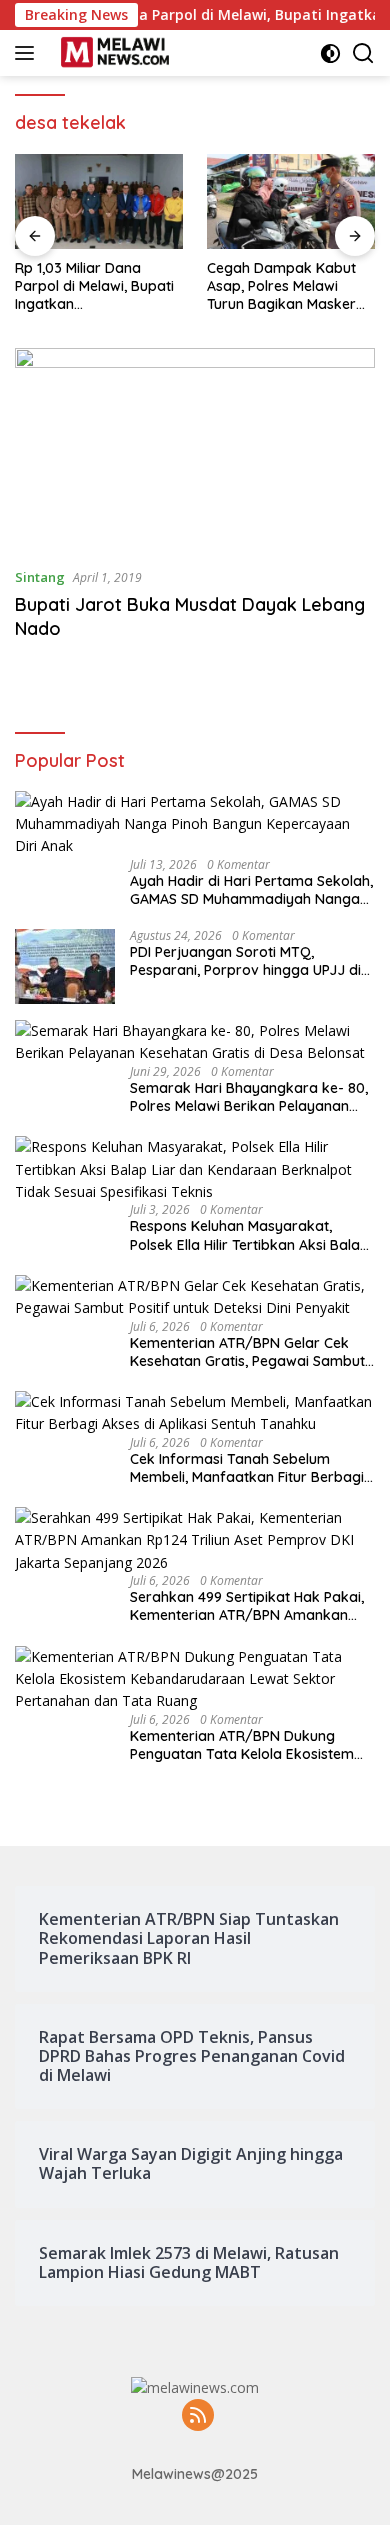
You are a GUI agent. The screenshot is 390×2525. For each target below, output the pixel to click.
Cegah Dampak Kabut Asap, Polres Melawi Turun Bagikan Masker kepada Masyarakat (281, 286)
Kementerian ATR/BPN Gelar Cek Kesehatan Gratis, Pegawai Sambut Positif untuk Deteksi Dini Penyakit (247, 1352)
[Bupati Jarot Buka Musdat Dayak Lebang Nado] (195, 449)
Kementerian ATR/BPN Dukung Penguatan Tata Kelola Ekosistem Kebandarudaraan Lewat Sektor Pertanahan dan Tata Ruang (242, 1745)
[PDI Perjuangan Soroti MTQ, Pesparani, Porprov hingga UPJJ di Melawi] (65, 966)
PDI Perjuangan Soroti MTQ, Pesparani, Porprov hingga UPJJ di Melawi (245, 961)
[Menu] (28, 53)
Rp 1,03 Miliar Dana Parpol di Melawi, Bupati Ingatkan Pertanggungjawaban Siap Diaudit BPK (94, 286)
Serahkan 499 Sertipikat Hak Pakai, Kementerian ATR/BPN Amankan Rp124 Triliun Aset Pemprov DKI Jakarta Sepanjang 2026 (247, 1606)
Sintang (40, 577)
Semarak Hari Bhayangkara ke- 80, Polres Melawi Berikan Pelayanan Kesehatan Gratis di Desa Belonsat (249, 1097)
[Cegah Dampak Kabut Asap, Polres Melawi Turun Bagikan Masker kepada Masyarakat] (291, 201)
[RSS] (198, 2416)
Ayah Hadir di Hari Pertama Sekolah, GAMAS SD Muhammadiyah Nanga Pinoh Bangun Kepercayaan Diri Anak (251, 890)
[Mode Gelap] (330, 53)
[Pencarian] (363, 53)
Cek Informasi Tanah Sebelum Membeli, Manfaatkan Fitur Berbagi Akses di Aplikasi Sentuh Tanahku (247, 1468)
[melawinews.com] (112, 53)
